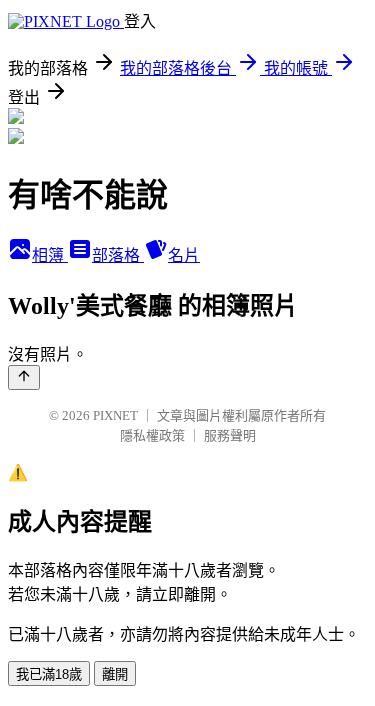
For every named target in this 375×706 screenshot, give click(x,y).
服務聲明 (230, 435)
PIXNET (115, 415)
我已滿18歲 (49, 674)
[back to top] (24, 377)
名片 (184, 255)
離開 (115, 674)
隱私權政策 (152, 435)
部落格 (118, 255)
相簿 (50, 255)
